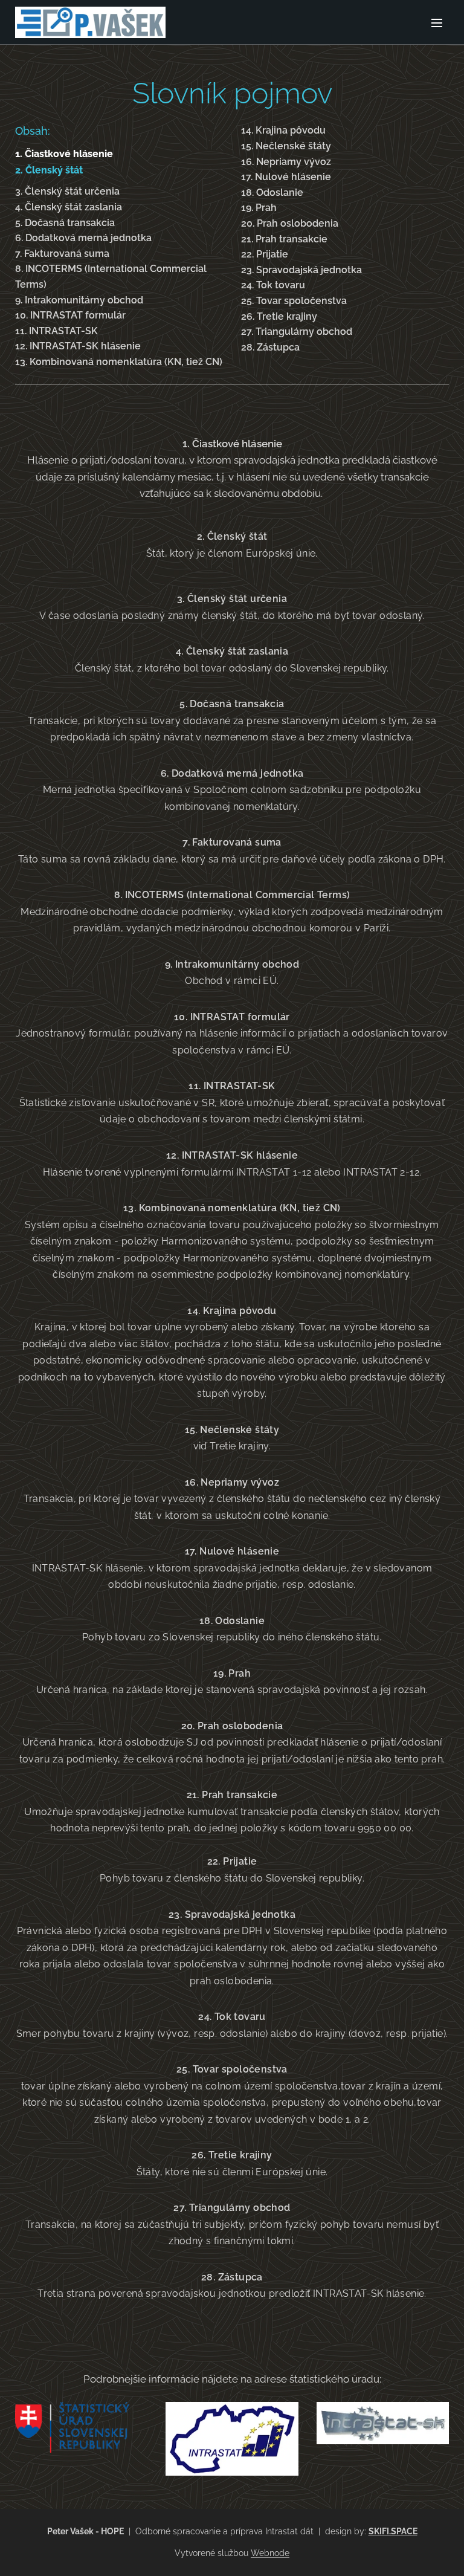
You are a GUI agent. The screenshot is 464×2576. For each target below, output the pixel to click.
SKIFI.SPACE (393, 2531)
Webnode (270, 2553)
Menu (437, 22)
